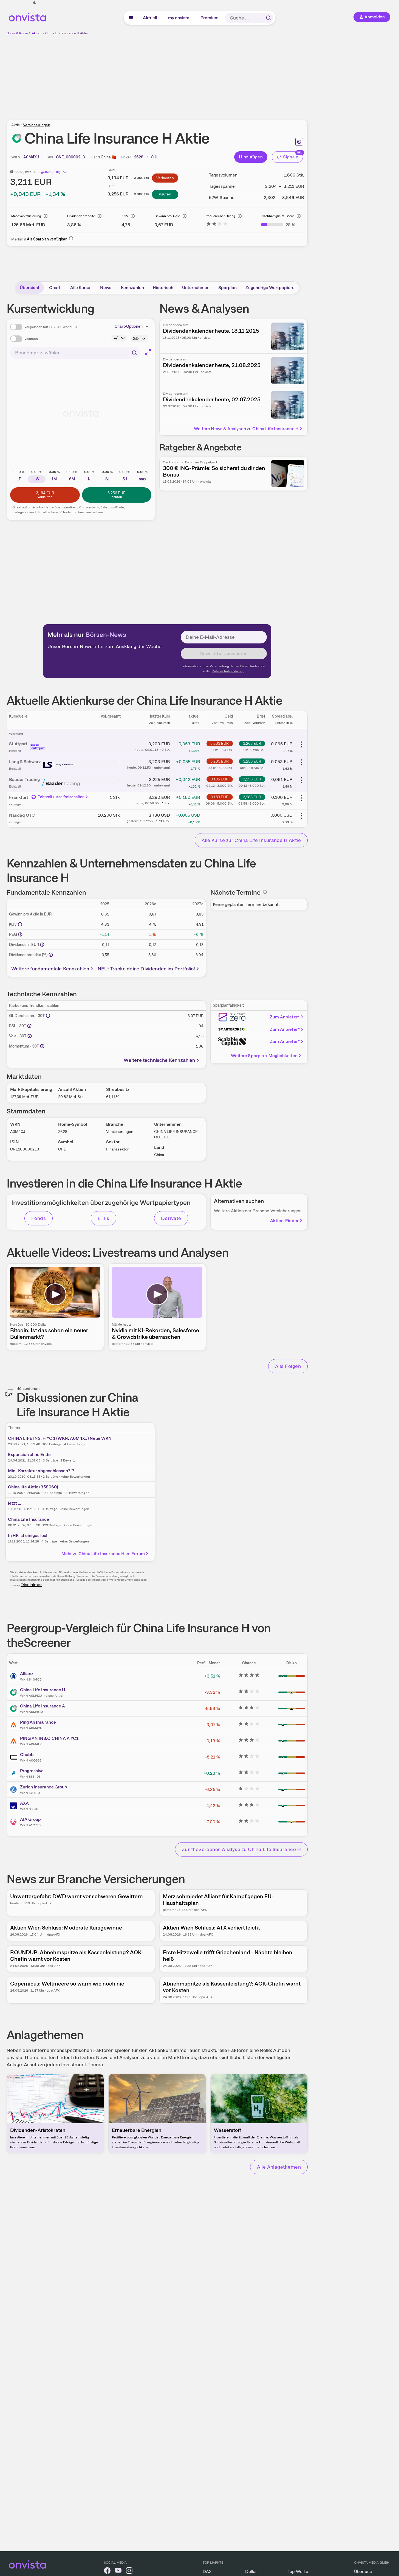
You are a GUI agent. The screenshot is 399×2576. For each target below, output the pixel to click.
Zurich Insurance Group (44, 1787)
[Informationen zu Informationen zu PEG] (20, 934)
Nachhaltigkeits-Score (278, 216)
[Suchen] (268, 18)
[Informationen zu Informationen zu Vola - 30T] (30, 1036)
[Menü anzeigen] (131, 18)
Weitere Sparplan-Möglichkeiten (264, 1056)
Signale (291, 157)
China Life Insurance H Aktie (66, 33)
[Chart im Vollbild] (148, 352)
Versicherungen (37, 125)
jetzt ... (15, 1503)
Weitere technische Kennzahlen (159, 1060)
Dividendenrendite (81, 216)
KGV (125, 216)
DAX (207, 2571)
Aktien (37, 33)
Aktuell (150, 18)
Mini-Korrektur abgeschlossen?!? (41, 1471)
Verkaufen (165, 178)
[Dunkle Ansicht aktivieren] (35, 3)
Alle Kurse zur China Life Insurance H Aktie (251, 840)
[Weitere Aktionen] (301, 744)
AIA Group (30, 1819)
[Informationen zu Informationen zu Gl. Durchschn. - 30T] (48, 1016)
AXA (24, 1803)
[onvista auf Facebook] (107, 2571)
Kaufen (165, 194)
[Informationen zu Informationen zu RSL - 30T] (29, 1026)
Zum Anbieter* (285, 1017)
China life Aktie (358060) (33, 1487)
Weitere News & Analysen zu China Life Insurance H (246, 429)
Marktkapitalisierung (26, 216)
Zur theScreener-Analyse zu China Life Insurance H (241, 1849)
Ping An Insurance (38, 1722)
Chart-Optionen (129, 326)
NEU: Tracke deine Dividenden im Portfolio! (146, 969)
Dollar (251, 2571)
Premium (210, 18)
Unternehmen (196, 288)
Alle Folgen (288, 1366)
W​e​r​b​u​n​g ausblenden (205, 74)
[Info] (46, 216)
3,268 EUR (252, 743)
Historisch (163, 288)
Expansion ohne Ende (29, 1454)
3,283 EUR (252, 797)
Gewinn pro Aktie (167, 216)
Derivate (171, 1218)
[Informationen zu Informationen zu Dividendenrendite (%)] (51, 955)
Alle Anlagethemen (279, 2167)
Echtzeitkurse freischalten (61, 797)
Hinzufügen (251, 157)
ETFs (104, 1218)
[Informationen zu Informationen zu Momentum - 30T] (42, 1046)
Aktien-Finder (284, 1221)
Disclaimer (31, 1585)
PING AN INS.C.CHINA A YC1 (49, 1738)
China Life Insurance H (43, 1690)
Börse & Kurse (17, 33)
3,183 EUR (220, 797)
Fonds (39, 1218)
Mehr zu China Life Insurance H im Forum (103, 1554)
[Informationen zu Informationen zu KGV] (20, 924)
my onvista (179, 18)
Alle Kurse (80, 288)
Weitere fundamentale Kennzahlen (50, 969)
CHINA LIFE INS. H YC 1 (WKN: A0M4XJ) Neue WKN (60, 1438)
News (106, 288)
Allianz (27, 1674)
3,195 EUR (220, 779)
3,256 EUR (252, 761)
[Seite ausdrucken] (299, 142)
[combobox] (75, 353)
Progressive (32, 1771)
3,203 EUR (220, 743)
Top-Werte (298, 2571)
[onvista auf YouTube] (118, 2571)
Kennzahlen (132, 288)
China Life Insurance (29, 1519)
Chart (55, 288)
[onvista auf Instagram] (129, 2571)
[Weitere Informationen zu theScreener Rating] (217, 225)
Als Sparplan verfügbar (47, 239)
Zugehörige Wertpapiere (270, 288)
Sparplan (227, 288)
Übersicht (30, 288)
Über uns (363, 2571)
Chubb (27, 1755)
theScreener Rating (221, 216)
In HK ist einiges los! (28, 1535)
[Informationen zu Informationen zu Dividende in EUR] (42, 945)
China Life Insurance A (43, 1706)
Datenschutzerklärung (228, 671)
